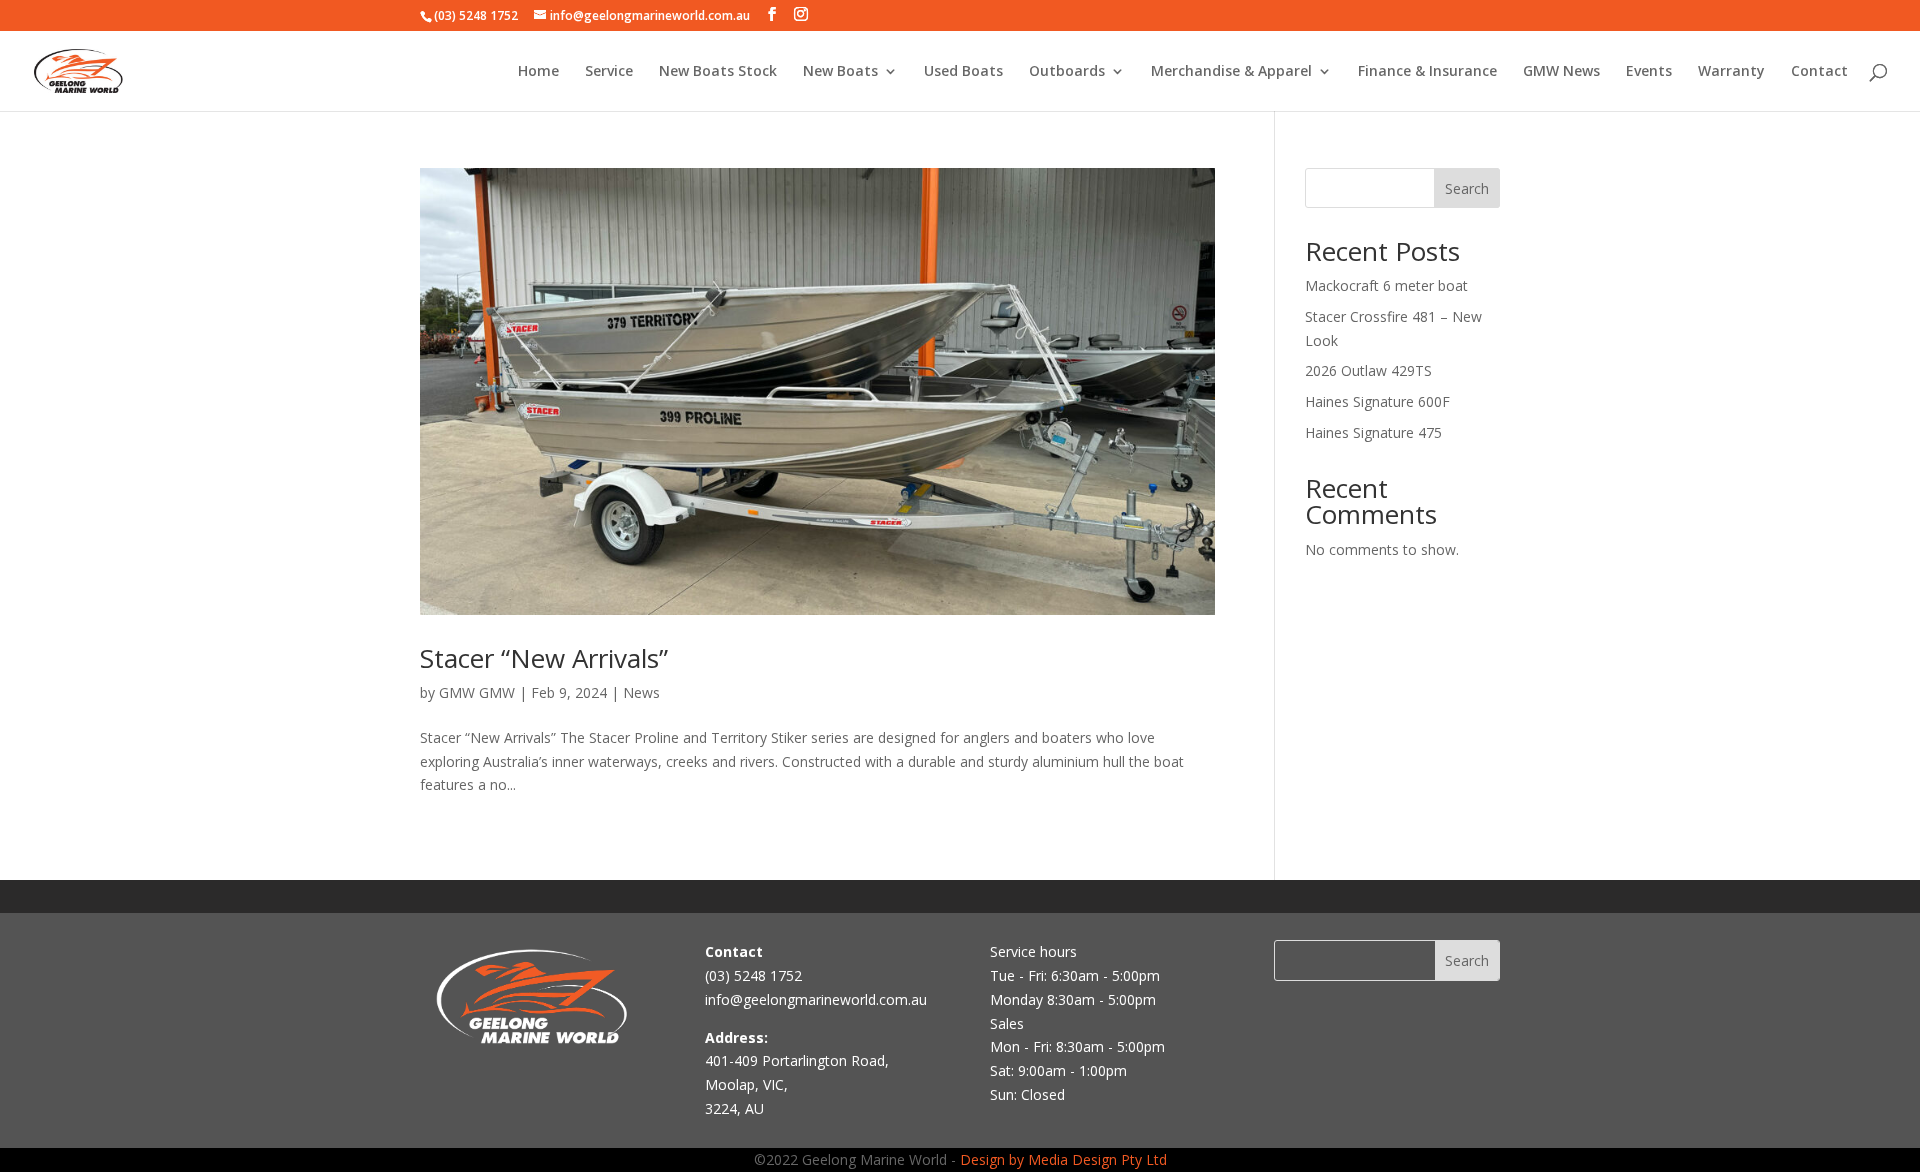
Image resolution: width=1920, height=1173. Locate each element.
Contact (1819, 72)
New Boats (840, 72)
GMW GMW (477, 692)
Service (609, 72)
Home (538, 72)
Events (1649, 72)
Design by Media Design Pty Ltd (1063, 1159)
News (641, 692)
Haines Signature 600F (1377, 401)
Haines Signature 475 (1373, 432)
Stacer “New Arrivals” (544, 658)
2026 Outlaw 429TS (1368, 370)
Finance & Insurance (1427, 72)
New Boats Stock (718, 72)
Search (1467, 188)
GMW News (1561, 72)
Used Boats (963, 72)
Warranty (1731, 72)
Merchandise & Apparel (1231, 72)
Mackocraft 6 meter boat (1386, 285)
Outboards (1067, 72)
